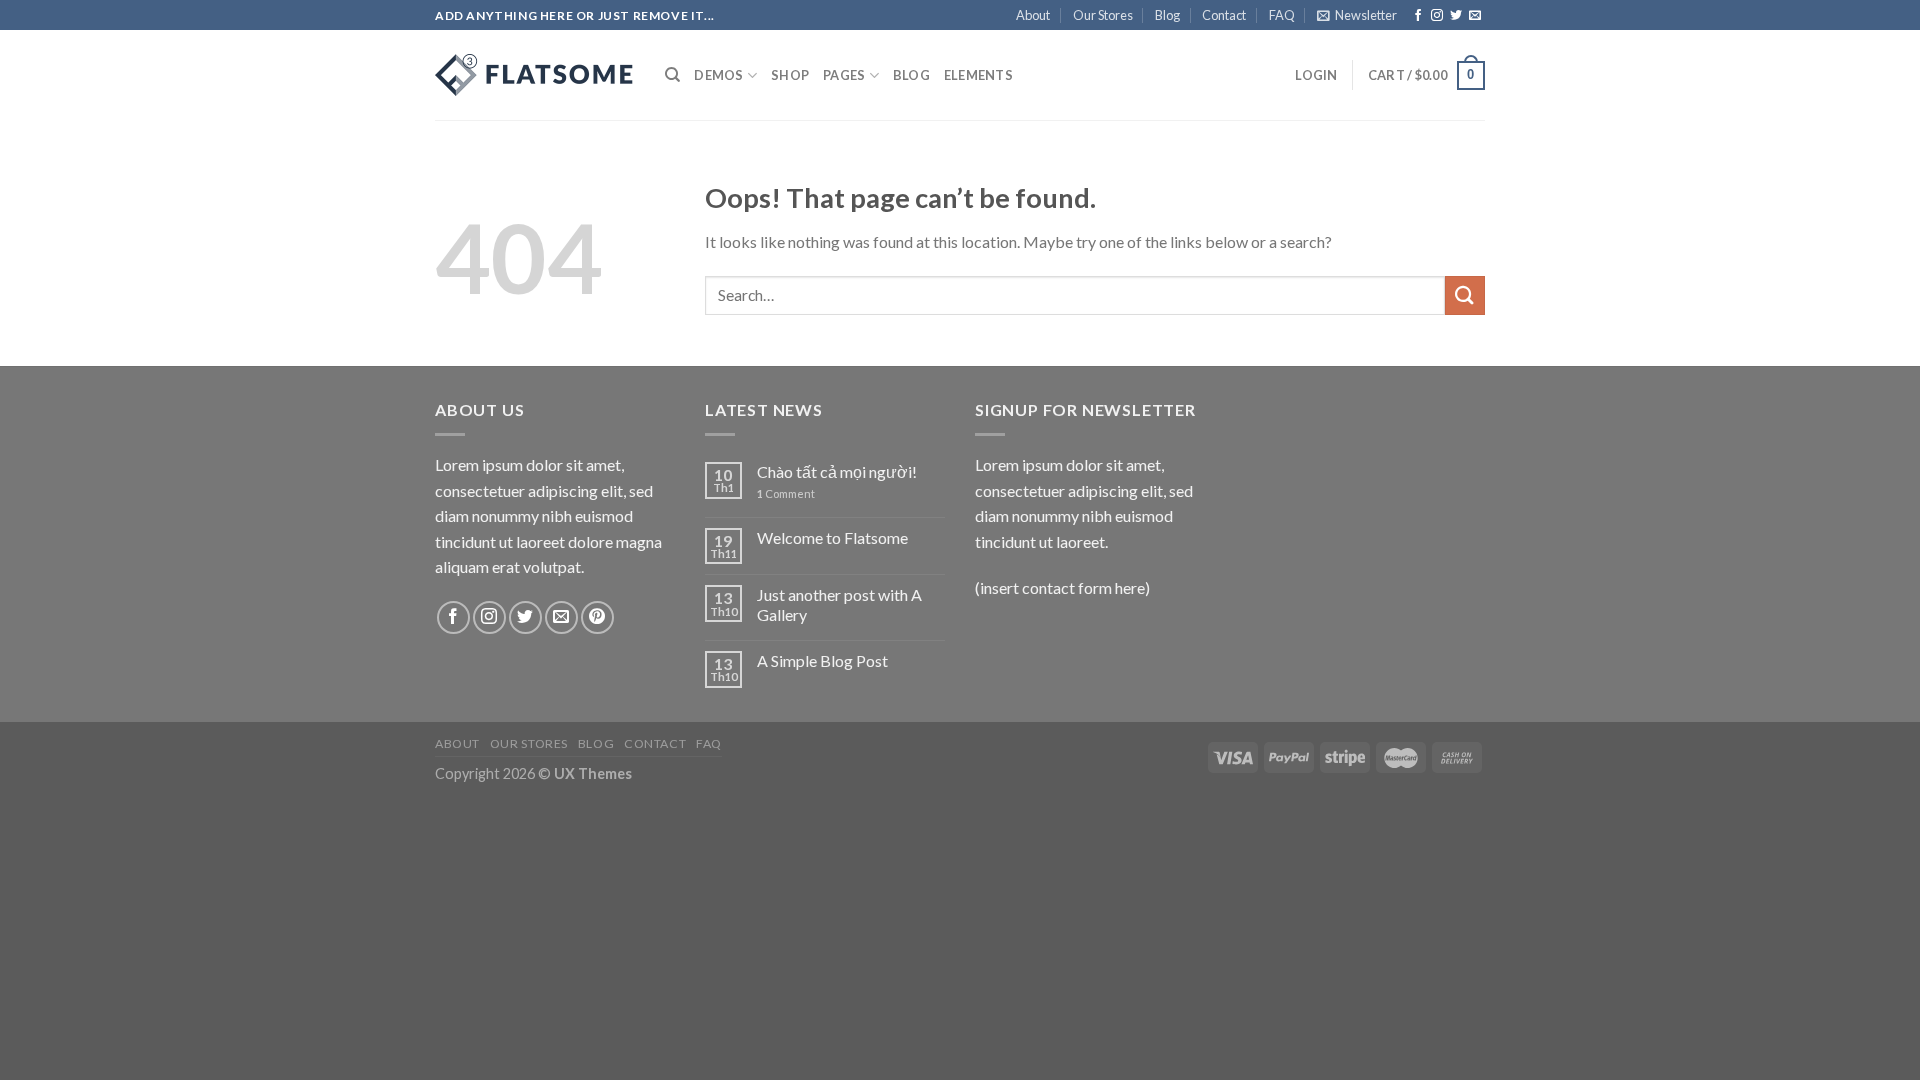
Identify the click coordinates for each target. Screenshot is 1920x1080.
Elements (978, 75)
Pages (844, 75)
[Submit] (1465, 295)
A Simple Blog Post (822, 660)
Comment (786, 493)
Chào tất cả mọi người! (837, 471)
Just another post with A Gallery (839, 604)
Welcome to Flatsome (832, 537)
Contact (1224, 15)
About (1033, 15)
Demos (718, 75)
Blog (1167, 15)
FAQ (1282, 15)
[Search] (672, 75)
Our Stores (1103, 15)
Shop (790, 75)
